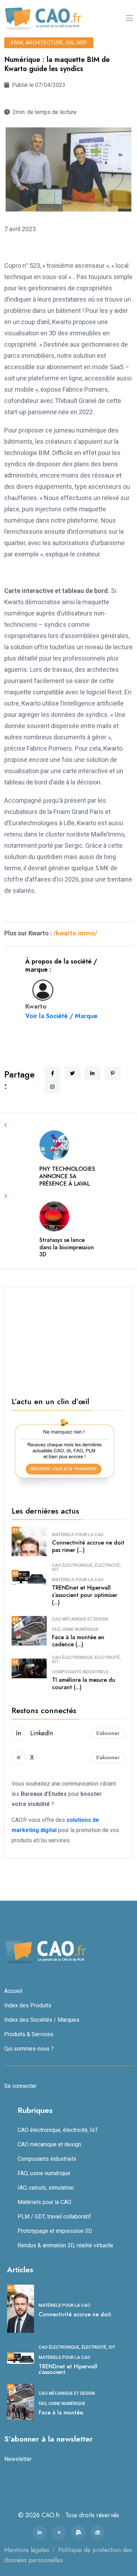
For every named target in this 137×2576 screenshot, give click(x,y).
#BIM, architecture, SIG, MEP (49, 43)
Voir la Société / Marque (61, 1016)
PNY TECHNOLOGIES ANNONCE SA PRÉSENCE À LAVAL (67, 1176)
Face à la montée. (61, 2413)
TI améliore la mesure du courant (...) (84, 1684)
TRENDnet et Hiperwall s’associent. (68, 2369)
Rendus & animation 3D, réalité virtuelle (65, 2245)
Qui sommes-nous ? (29, 2049)
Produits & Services (29, 2034)
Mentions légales (27, 2550)
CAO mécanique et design (80, 1619)
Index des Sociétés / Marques (42, 2020)
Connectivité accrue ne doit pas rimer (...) (88, 1546)
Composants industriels (80, 1672)
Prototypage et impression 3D (55, 2231)
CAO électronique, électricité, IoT (86, 1567)
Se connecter (20, 2086)
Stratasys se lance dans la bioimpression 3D (67, 1247)
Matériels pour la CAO (78, 1535)
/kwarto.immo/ (75, 933)
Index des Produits (28, 2005)
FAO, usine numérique (75, 1629)
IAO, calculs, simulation (46, 2188)
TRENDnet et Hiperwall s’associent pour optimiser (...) (85, 1595)
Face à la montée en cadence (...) (78, 1641)
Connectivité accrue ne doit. (76, 2314)
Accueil (13, 1991)
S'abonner (108, 1733)
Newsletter (18, 2459)
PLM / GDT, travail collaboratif (54, 2217)
